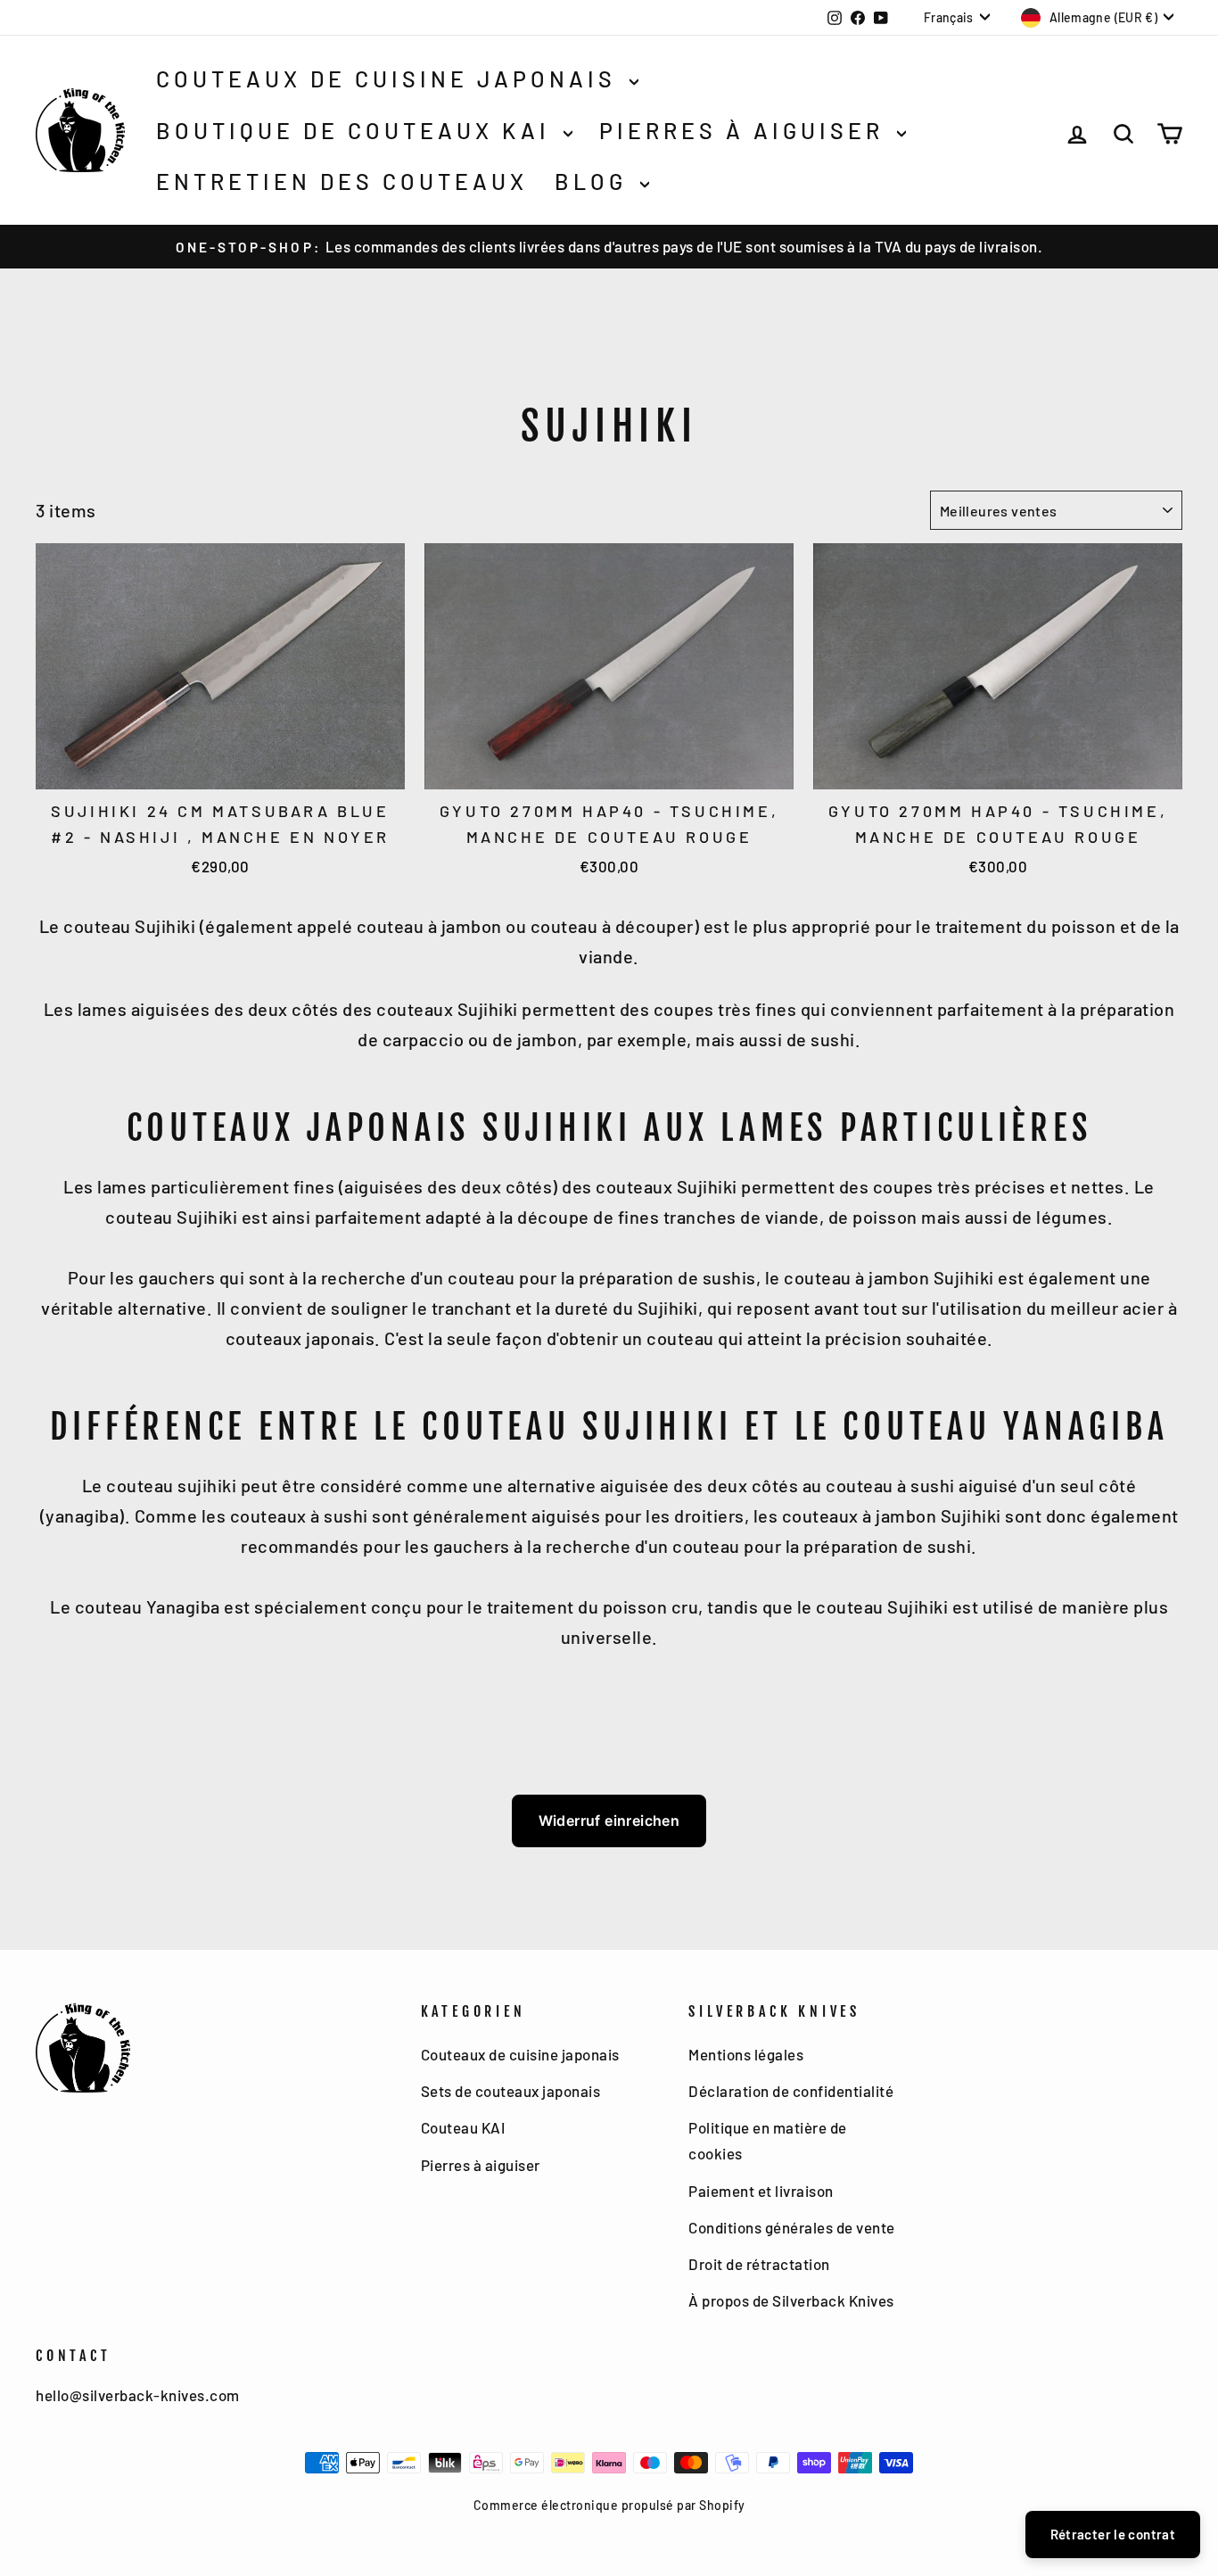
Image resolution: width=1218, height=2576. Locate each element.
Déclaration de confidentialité (791, 2091)
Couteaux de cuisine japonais (391, 78)
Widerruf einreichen (609, 1821)
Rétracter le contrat (1113, 2534)
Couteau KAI (463, 2127)
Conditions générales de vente (792, 2227)
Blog (595, 181)
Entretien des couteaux (342, 181)
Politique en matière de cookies (768, 2140)
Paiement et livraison (761, 2191)
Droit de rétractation (759, 2264)
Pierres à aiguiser (746, 130)
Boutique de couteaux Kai (358, 130)
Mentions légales (746, 2054)
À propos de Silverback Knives (791, 2300)
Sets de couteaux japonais (511, 2091)
